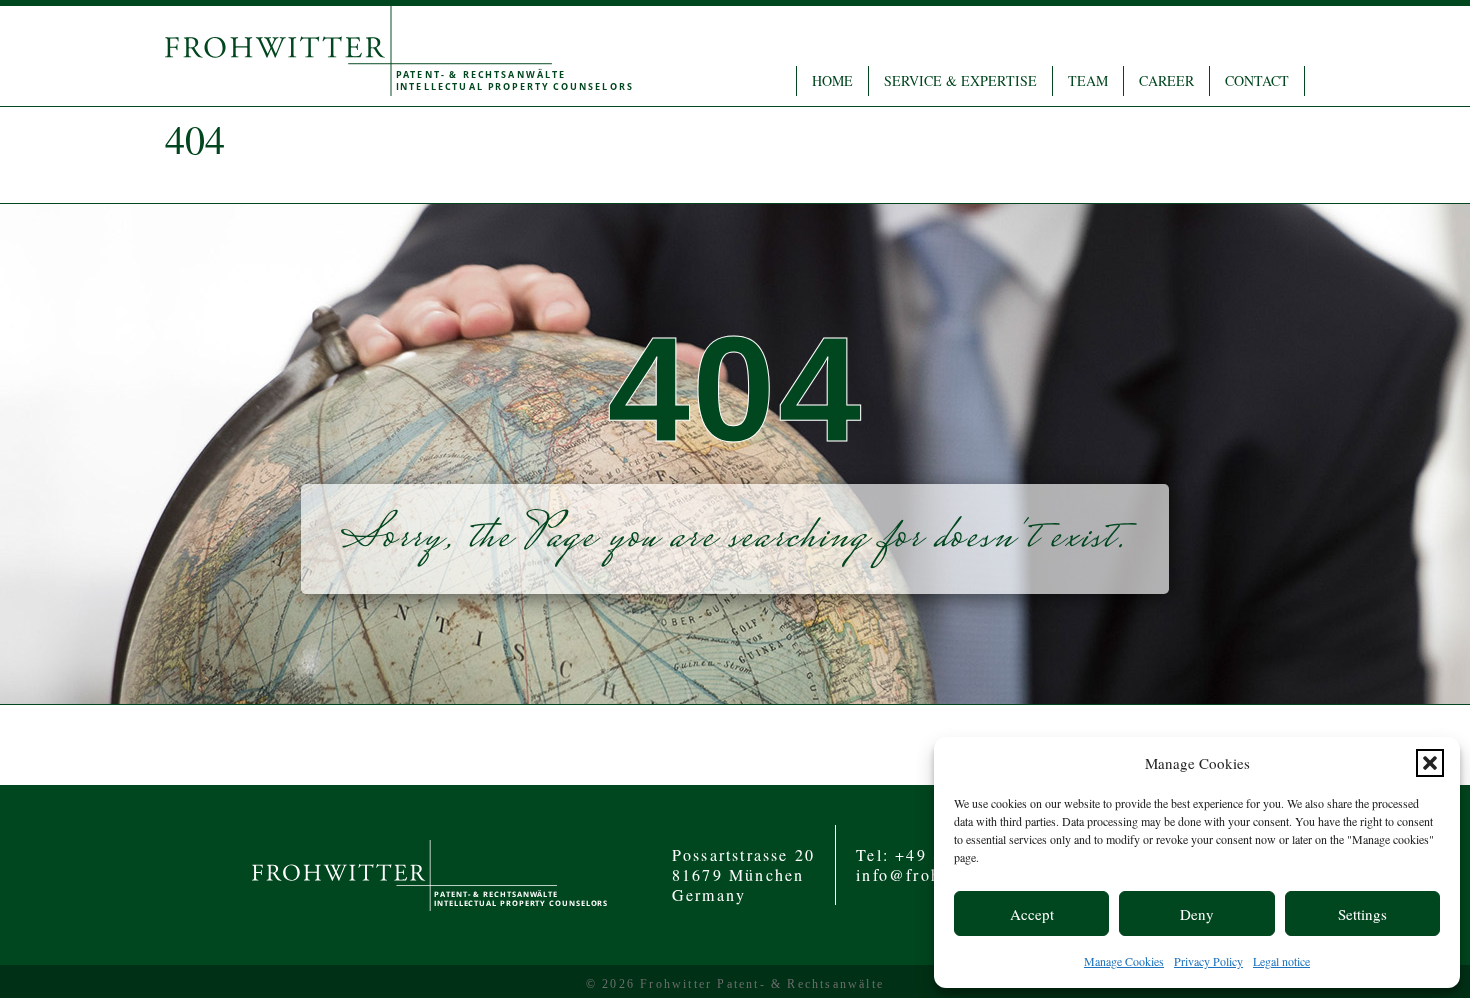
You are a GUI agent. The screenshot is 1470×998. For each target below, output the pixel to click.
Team (1088, 80)
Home (832, 80)
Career (1166, 80)
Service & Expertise (960, 80)
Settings (1362, 914)
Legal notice (1281, 961)
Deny (1197, 914)
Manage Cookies (1124, 961)
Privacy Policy (1208, 961)
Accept (1032, 914)
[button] (1430, 763)
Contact (1257, 80)
